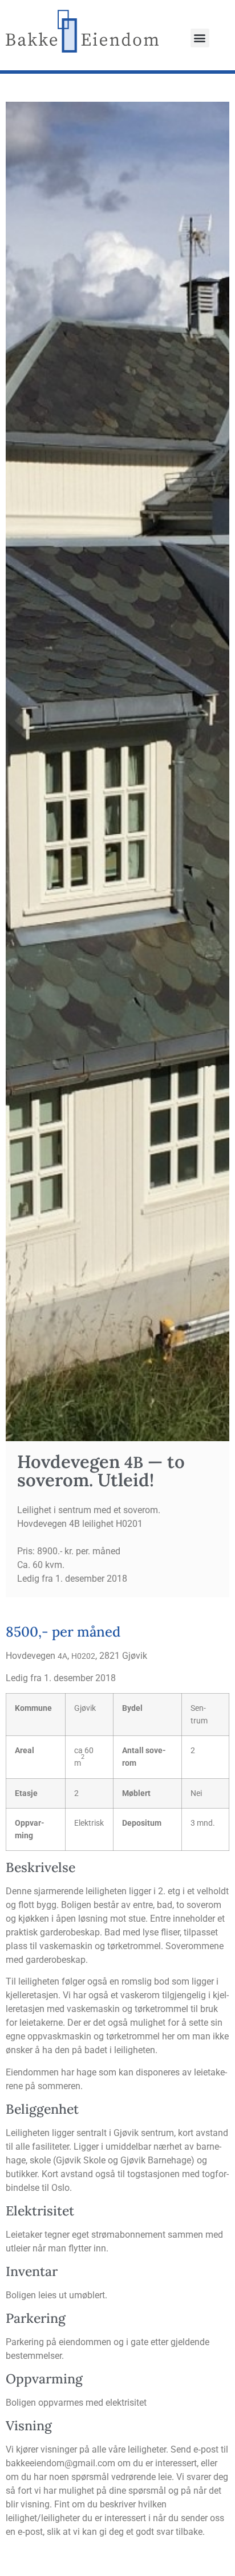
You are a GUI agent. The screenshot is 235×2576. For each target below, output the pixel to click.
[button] (200, 38)
